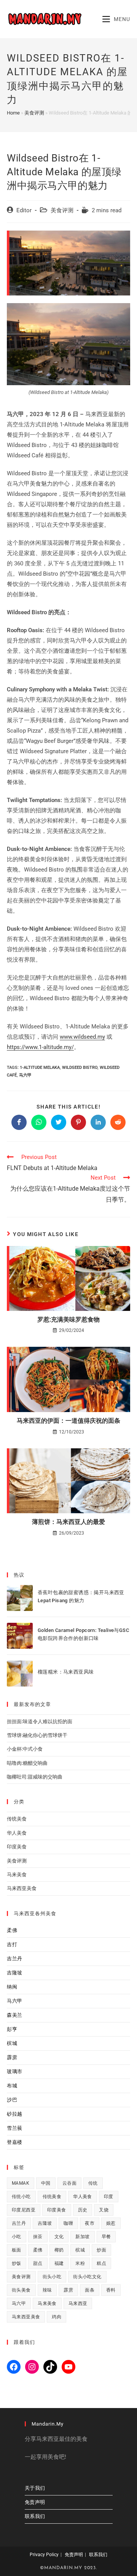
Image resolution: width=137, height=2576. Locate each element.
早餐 (106, 2237)
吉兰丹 (15, 1959)
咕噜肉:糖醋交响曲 (27, 1763)
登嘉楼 (15, 2142)
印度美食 (17, 1847)
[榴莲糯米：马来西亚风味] (20, 1674)
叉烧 (104, 2210)
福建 (59, 2263)
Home (13, 113)
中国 (46, 2183)
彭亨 (12, 2029)
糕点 (101, 2263)
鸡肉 (57, 2317)
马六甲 (25, 1075)
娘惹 (111, 2223)
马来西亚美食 (22, 1888)
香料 (111, 2290)
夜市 (90, 2223)
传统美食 (17, 1819)
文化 (59, 2237)
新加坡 (82, 2237)
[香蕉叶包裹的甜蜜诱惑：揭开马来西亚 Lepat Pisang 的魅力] (20, 1598)
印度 (109, 2197)
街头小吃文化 (87, 2277)
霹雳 (12, 2057)
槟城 (12, 2043)
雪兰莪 (15, 2128)
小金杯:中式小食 (25, 1749)
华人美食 (17, 1833)
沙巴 (12, 2100)
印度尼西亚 (24, 2210)
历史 (83, 2210)
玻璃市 (15, 2072)
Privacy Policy (44, 2555)
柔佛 (12, 1930)
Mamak (21, 2183)
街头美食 (21, 2290)
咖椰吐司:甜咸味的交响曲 (35, 1777)
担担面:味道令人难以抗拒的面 (40, 1721)
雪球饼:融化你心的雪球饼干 (37, 1735)
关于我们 (35, 2488)
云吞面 (69, 2183)
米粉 (80, 2263)
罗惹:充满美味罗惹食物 (68, 1319)
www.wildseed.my (82, 1037)
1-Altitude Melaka (40, 1068)
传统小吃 (21, 2197)
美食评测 (34, 113)
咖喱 (68, 2223)
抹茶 (38, 2237)
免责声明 (35, 2502)
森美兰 (15, 2015)
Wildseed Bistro (80, 1068)
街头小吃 (52, 2277)
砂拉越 (15, 2114)
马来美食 (17, 1875)
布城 (12, 2086)
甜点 (38, 2263)
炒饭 (17, 2263)
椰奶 (59, 2250)
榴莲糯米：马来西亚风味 (66, 1672)
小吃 (17, 2237)
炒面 (101, 2250)
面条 (90, 2290)
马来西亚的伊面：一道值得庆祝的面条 (68, 1421)
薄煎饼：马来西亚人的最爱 (68, 1522)
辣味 (47, 2290)
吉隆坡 (15, 1973)
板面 (17, 2250)
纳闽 (12, 1987)
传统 (93, 2183)
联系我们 (35, 2516)
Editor (24, 211)
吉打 (12, 1944)
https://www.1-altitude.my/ (40, 1047)
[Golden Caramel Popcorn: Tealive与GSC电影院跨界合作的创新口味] (20, 1636)
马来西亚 (78, 2303)
